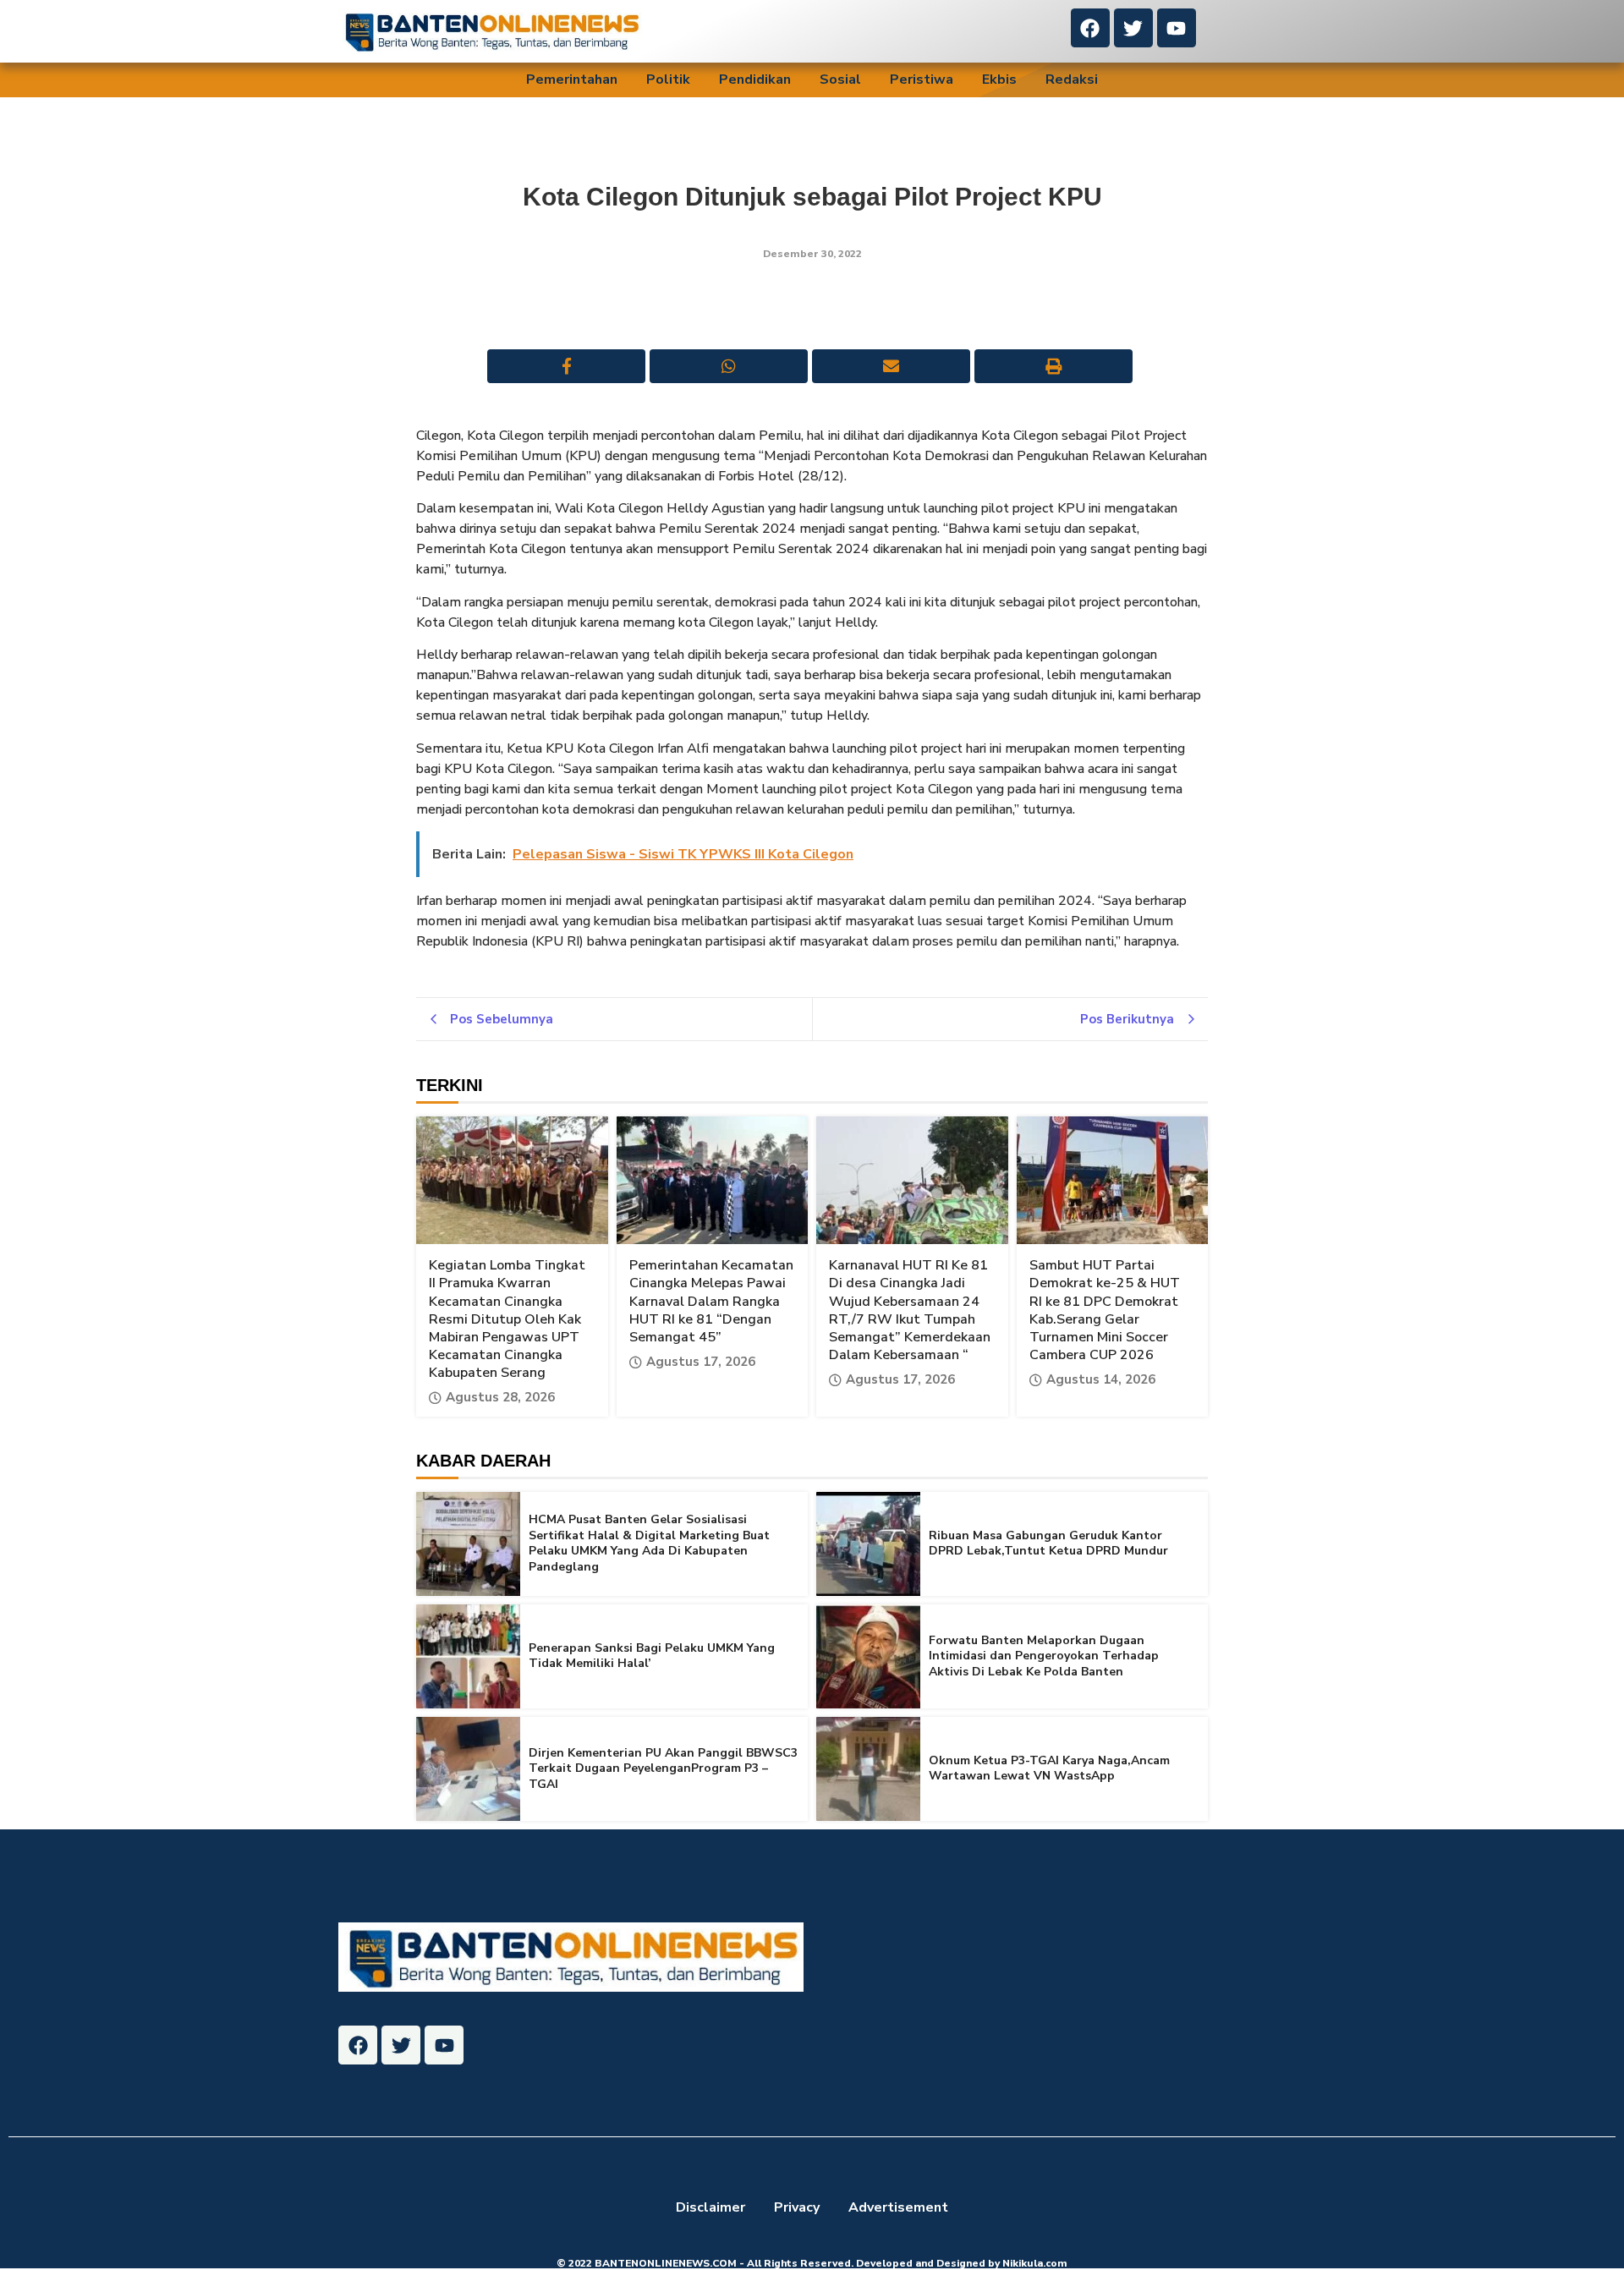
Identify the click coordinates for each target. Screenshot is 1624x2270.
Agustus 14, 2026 (1101, 1380)
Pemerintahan (572, 80)
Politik (668, 80)
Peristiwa (922, 80)
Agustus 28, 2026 (500, 1398)
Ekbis (999, 80)
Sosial (840, 80)
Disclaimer (710, 2207)
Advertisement (898, 2207)
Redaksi (1072, 80)
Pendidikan (755, 80)
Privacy (797, 2207)
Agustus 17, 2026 (701, 1362)
